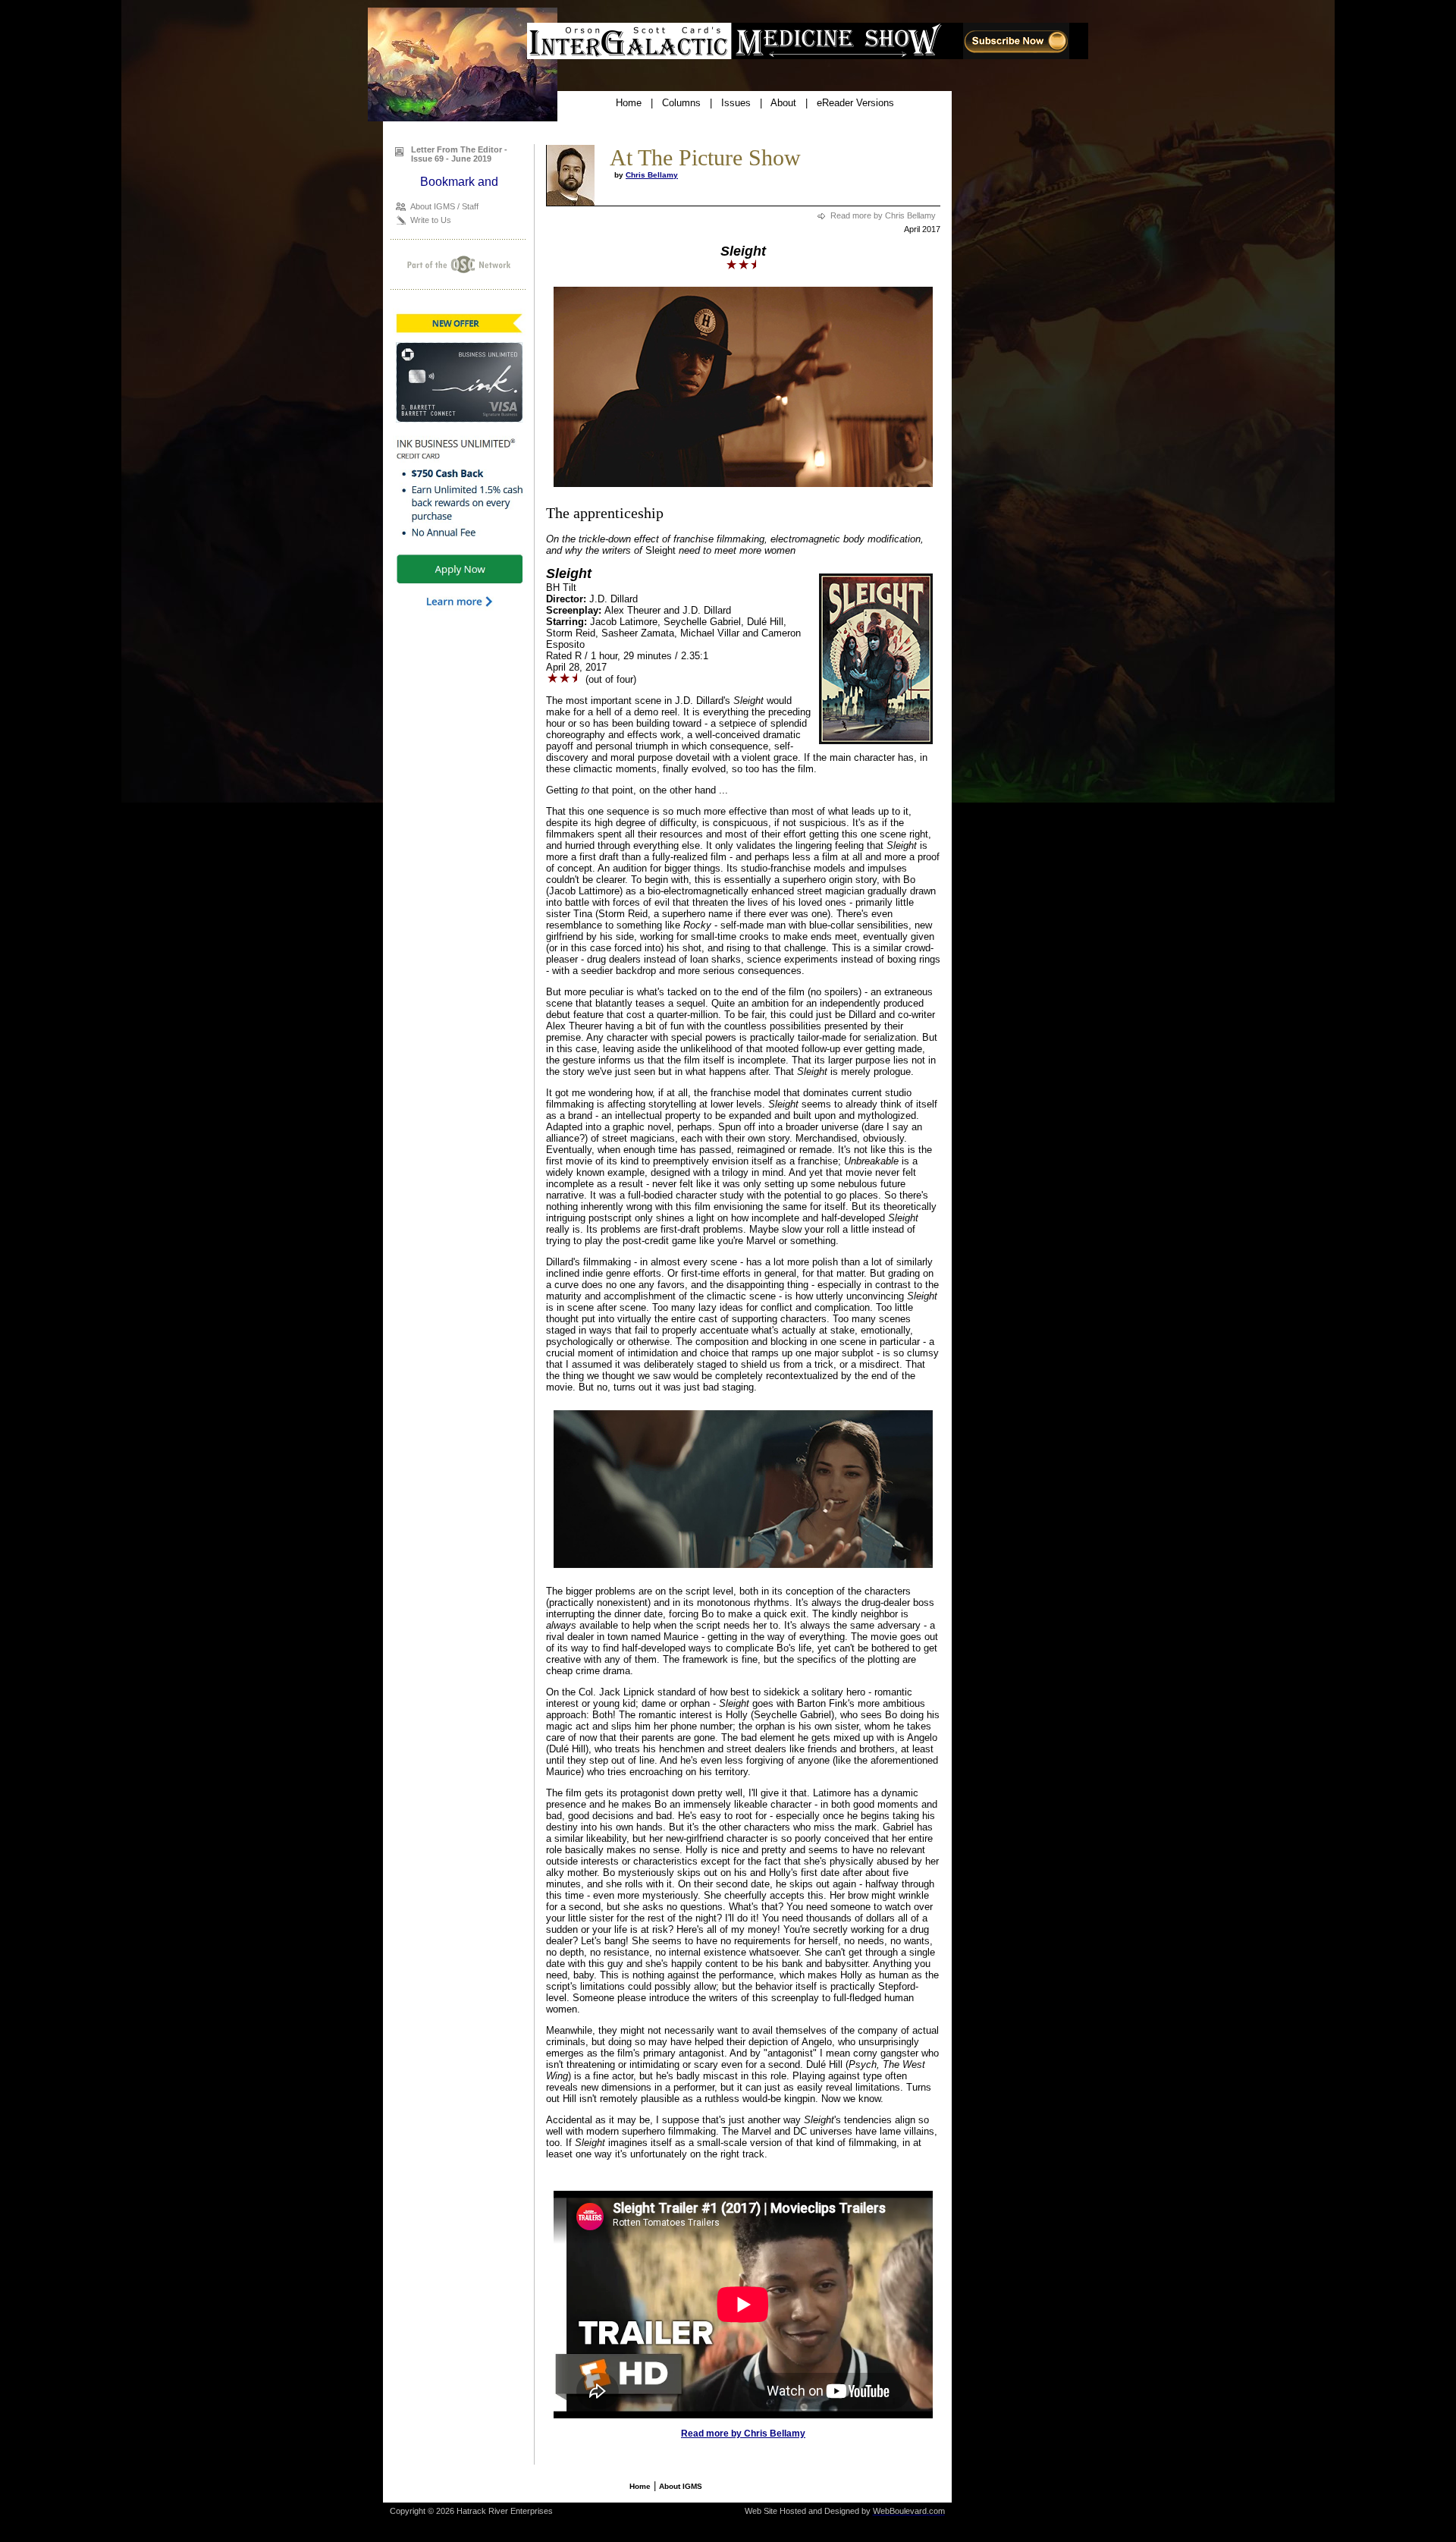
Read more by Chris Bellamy (883, 215)
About (783, 103)
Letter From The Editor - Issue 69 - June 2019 (459, 154)
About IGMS (681, 2486)
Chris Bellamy (652, 175)
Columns (681, 103)
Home (629, 103)
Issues (736, 103)
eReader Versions (855, 103)
